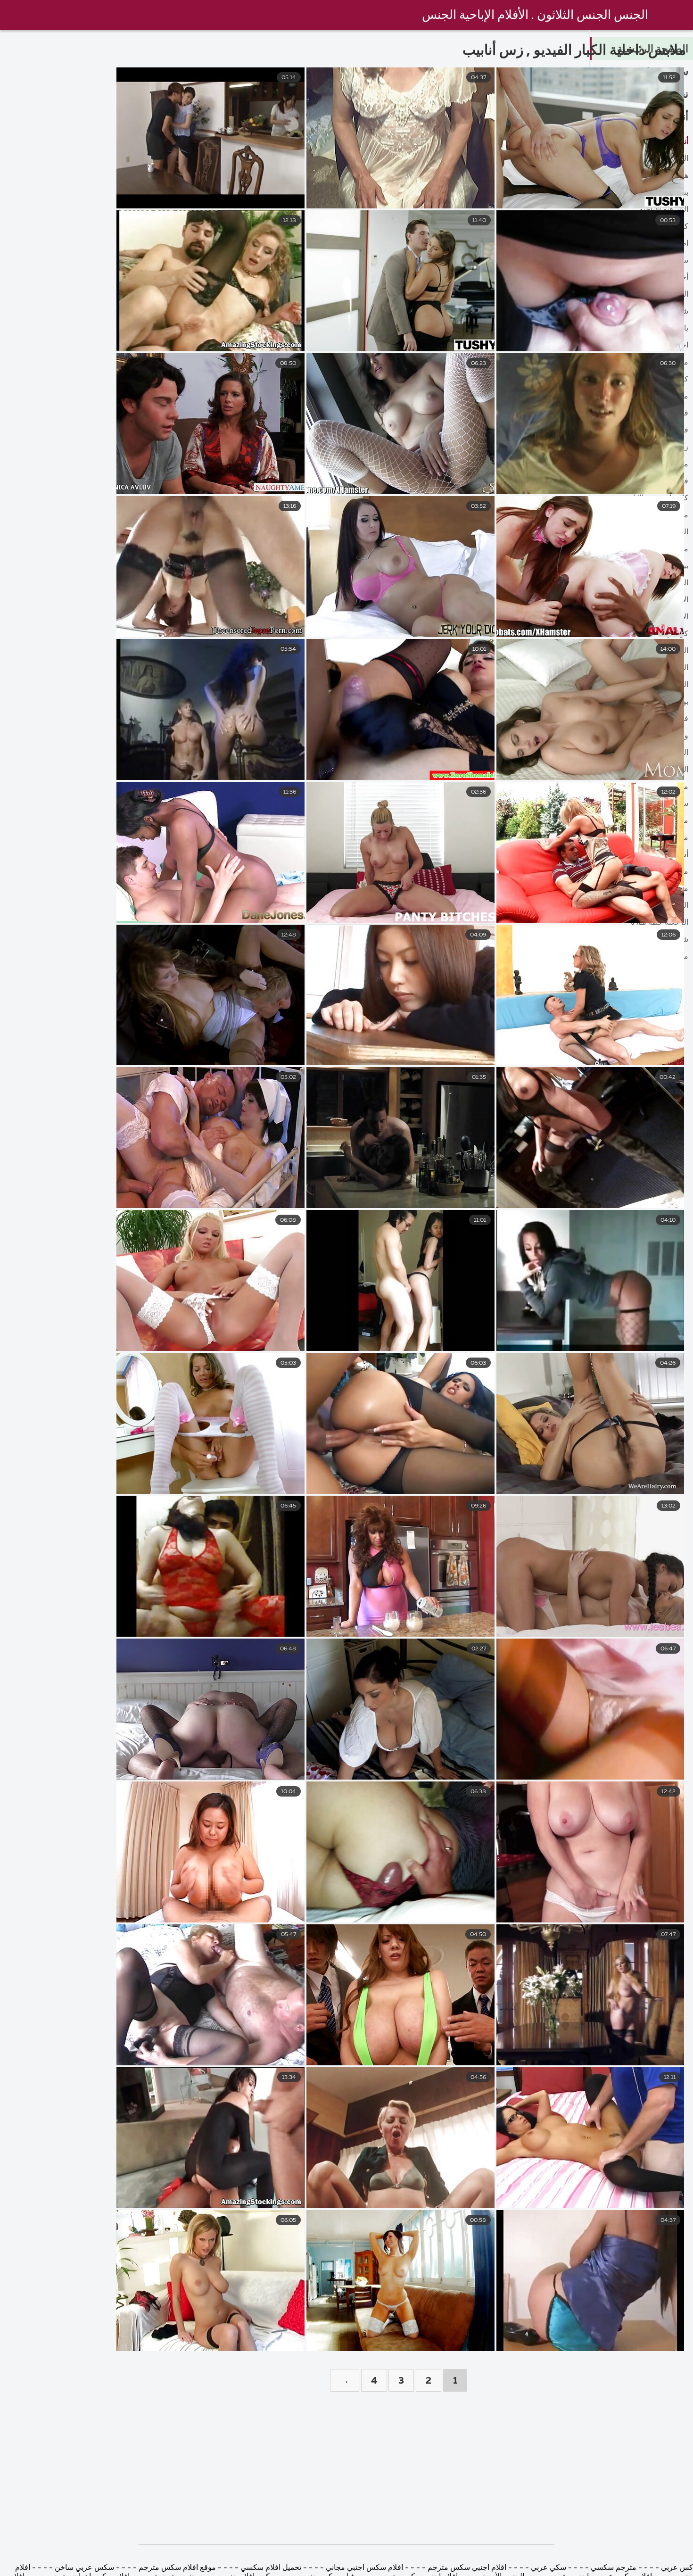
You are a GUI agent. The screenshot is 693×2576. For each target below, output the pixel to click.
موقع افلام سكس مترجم (176, 2568)
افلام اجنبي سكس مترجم (466, 2568)
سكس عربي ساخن (84, 2568)
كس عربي (676, 2568)
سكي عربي (548, 2568)
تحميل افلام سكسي (271, 2568)
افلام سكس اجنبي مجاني (363, 2568)
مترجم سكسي (614, 2568)
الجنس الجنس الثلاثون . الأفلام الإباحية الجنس (535, 16)
